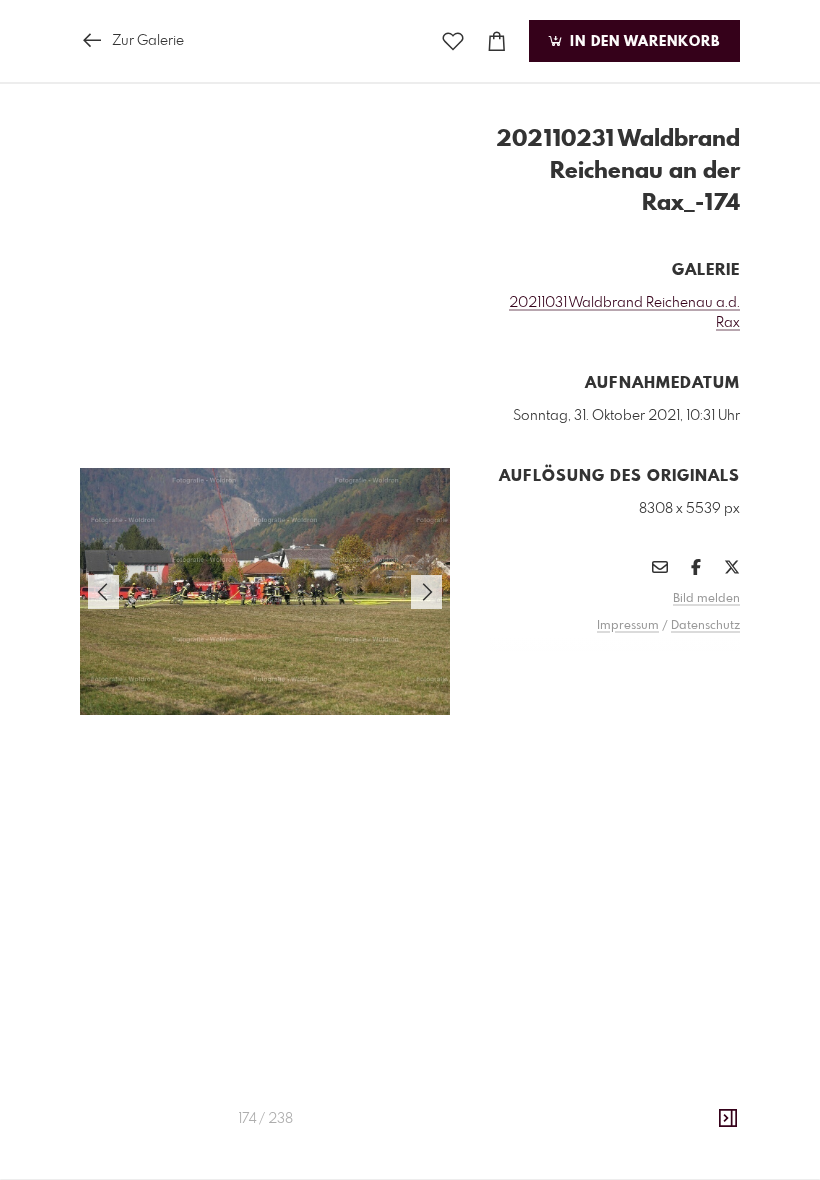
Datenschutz (705, 626)
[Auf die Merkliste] (453, 41)
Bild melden (706, 599)
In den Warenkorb (642, 42)
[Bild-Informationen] (728, 1119)
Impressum (628, 626)
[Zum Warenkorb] (497, 41)
